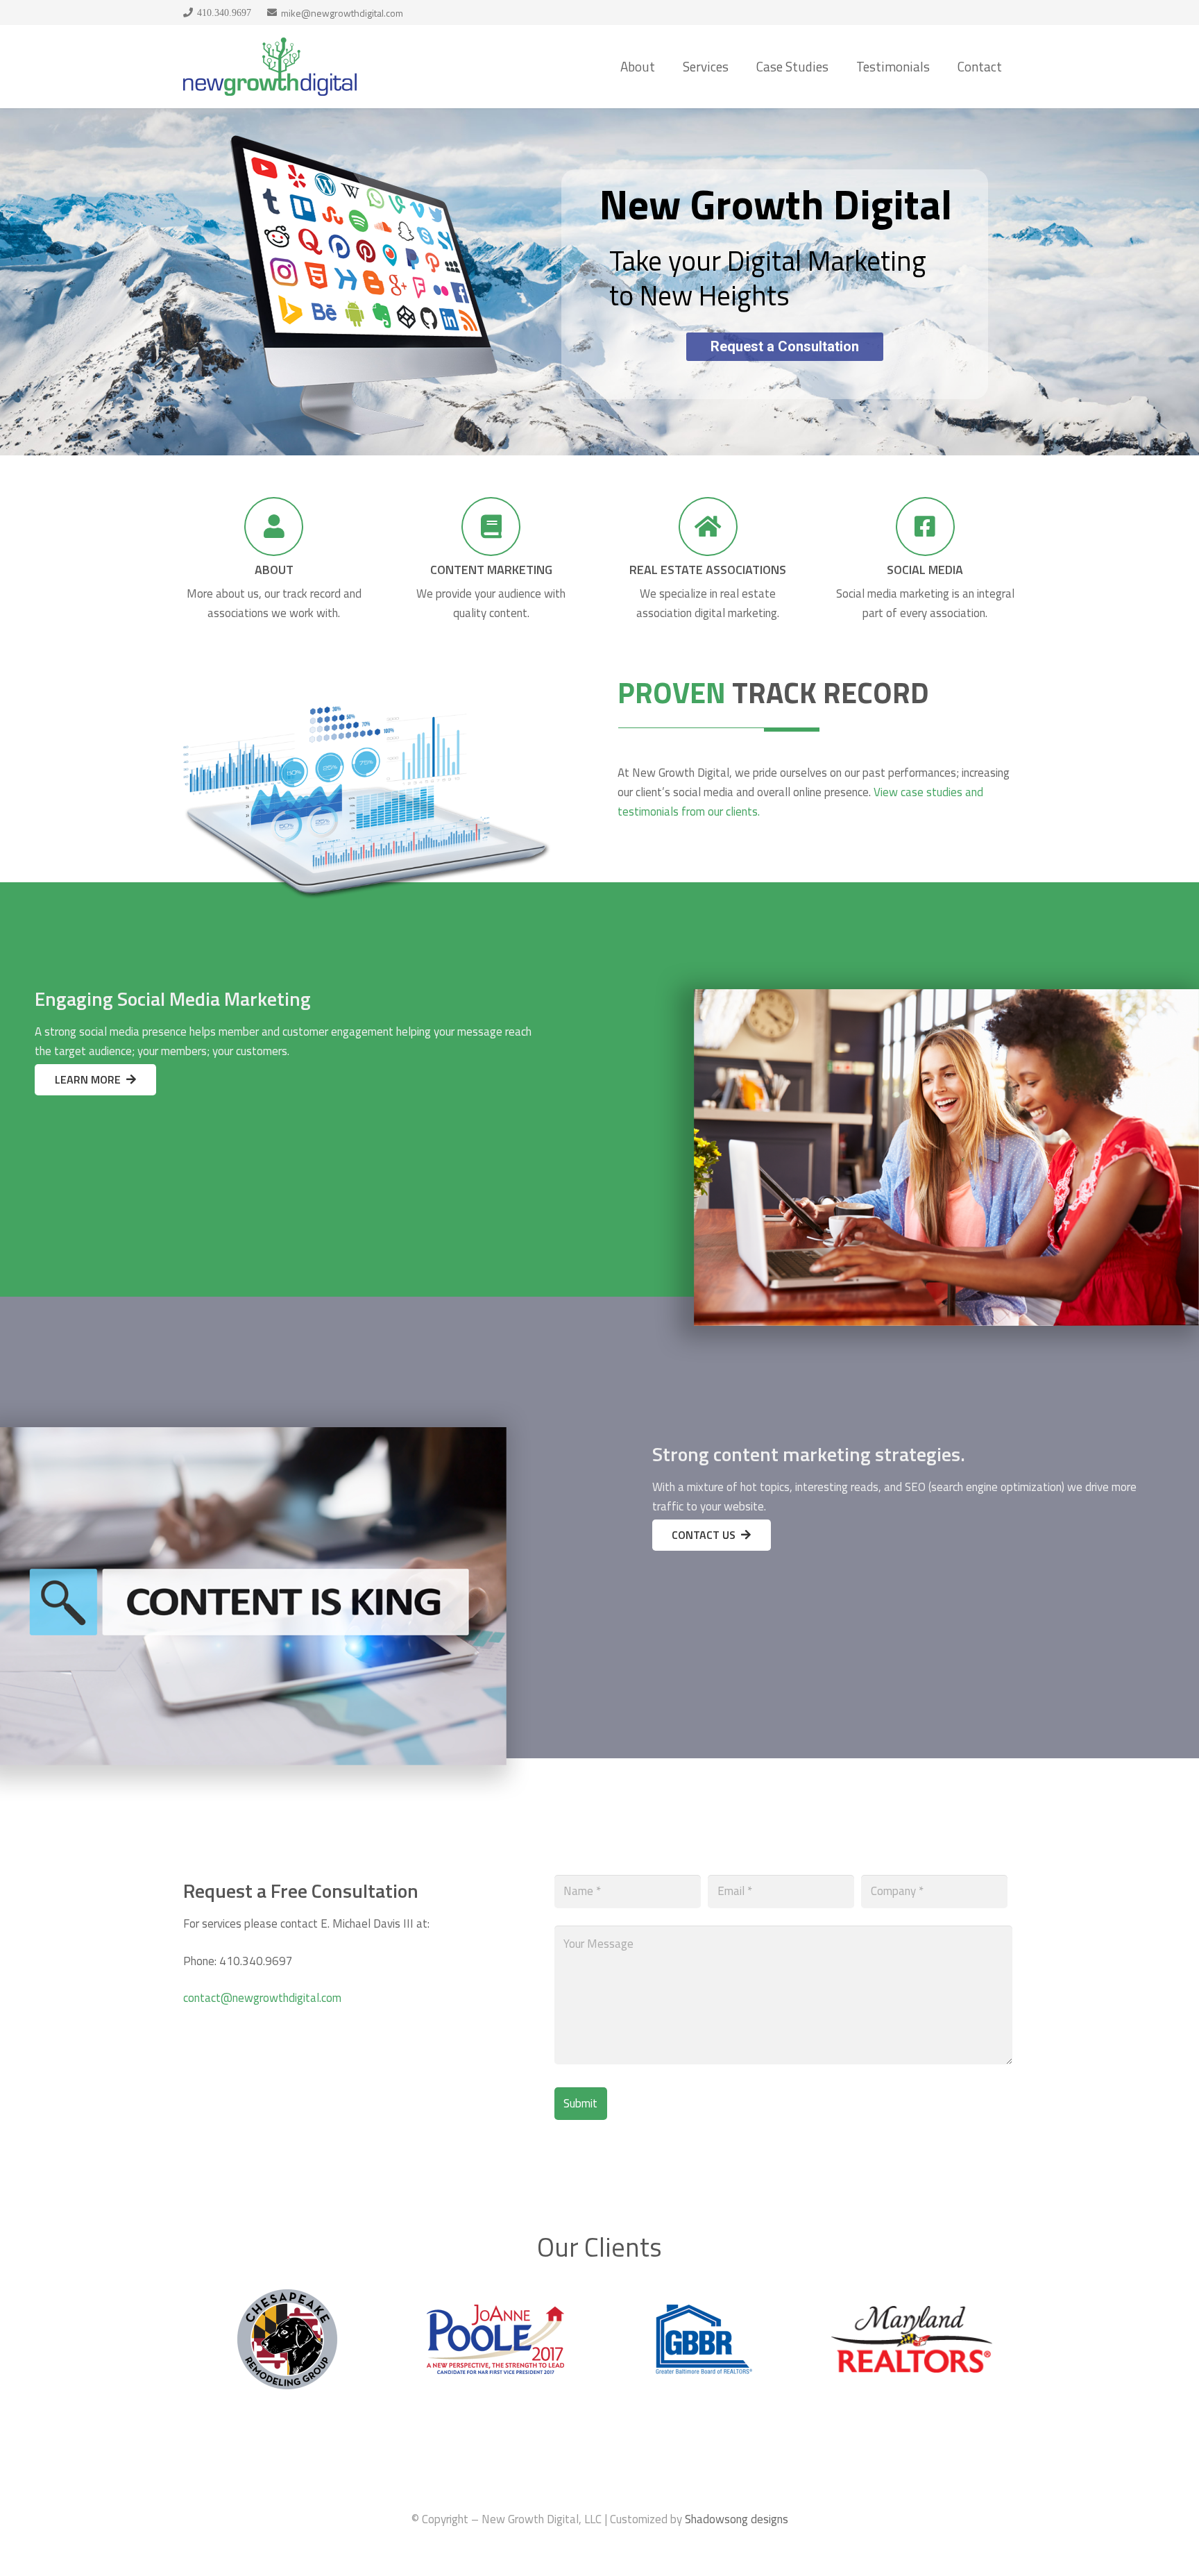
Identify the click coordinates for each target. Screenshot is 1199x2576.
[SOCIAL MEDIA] (925, 527)
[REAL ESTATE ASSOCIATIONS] (708, 527)
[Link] (270, 67)
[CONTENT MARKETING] (491, 527)
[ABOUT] (274, 527)
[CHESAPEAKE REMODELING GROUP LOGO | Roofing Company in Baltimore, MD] (287, 2297)
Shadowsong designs (737, 2519)
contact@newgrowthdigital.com (262, 1998)
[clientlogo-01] (912, 2316)
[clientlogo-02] (704, 2314)
